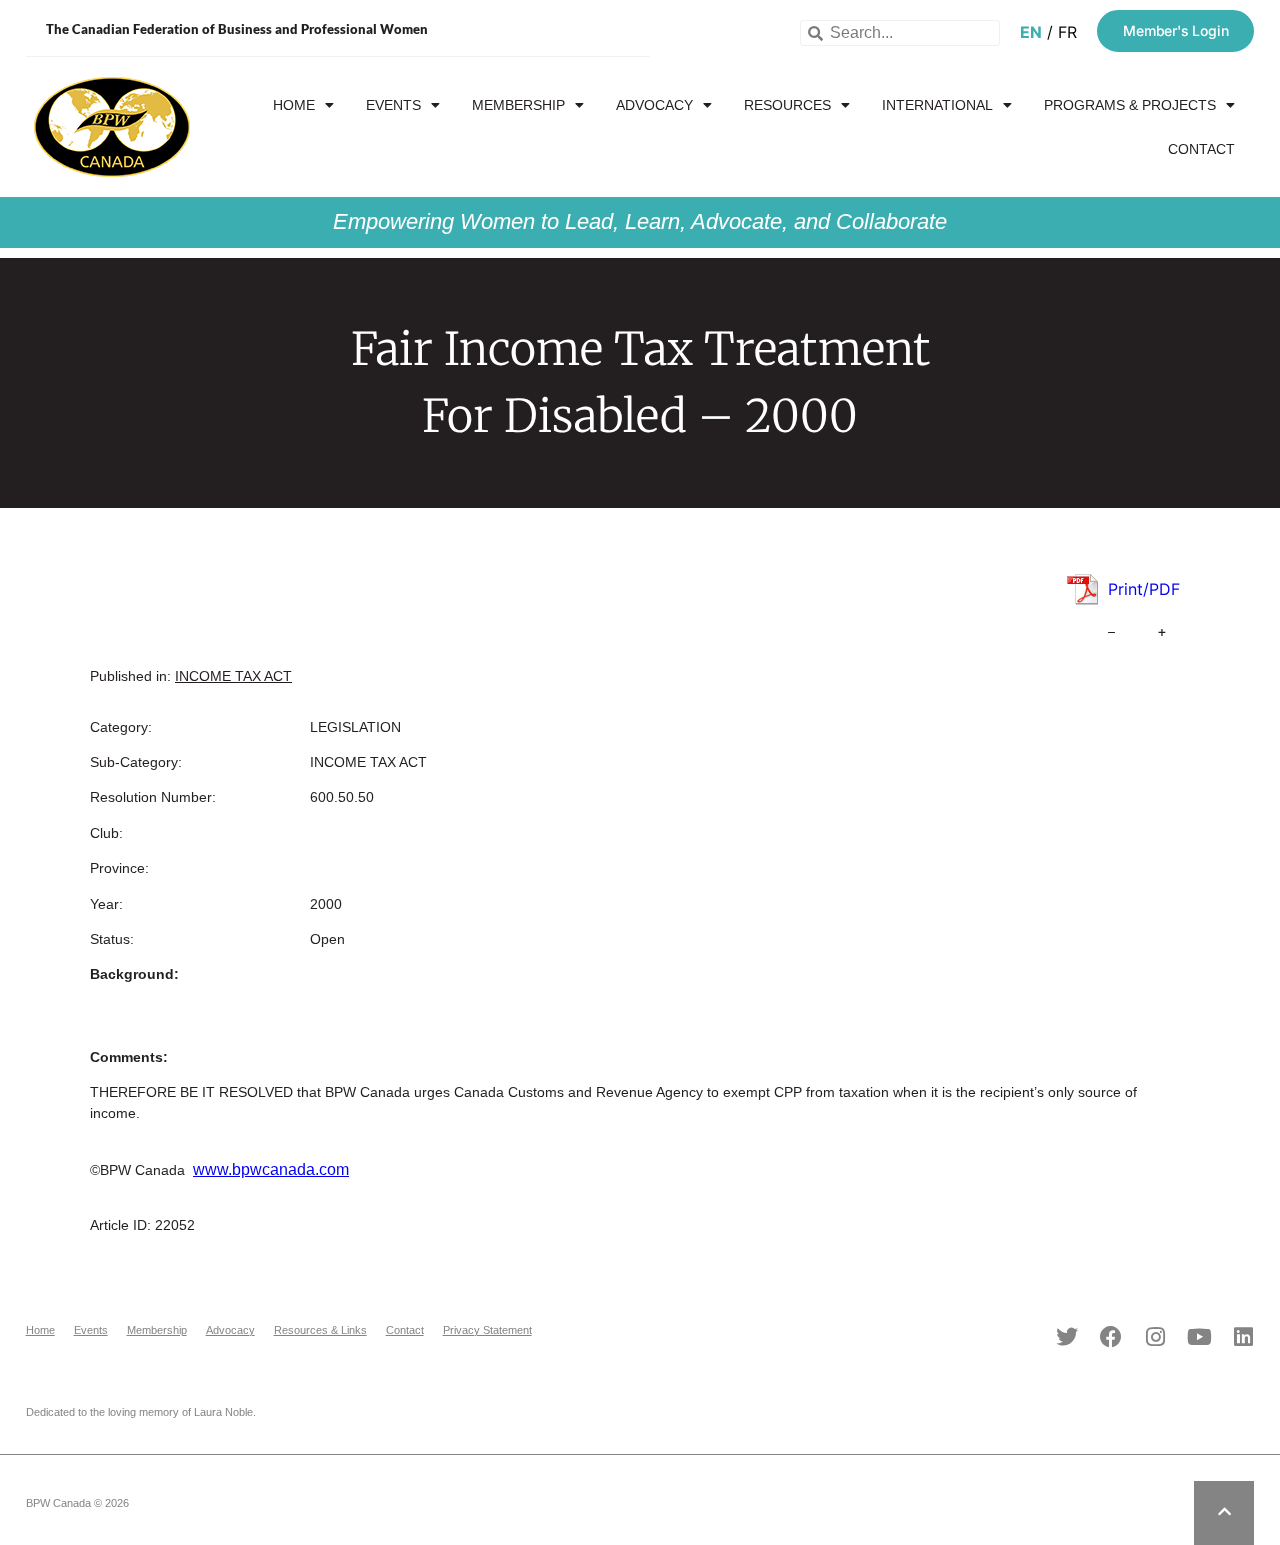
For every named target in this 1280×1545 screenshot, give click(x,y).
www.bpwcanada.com (271, 1169)
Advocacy (654, 105)
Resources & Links (320, 1330)
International (937, 105)
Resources (787, 105)
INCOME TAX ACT (233, 676)
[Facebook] (1111, 1337)
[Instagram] (1155, 1337)
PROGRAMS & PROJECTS (1130, 105)
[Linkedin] (1243, 1337)
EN (1031, 32)
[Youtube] (1199, 1337)
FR (1067, 32)
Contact (1201, 149)
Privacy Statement (487, 1330)
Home (294, 105)
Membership (518, 105)
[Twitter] (1067, 1337)
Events (393, 105)
